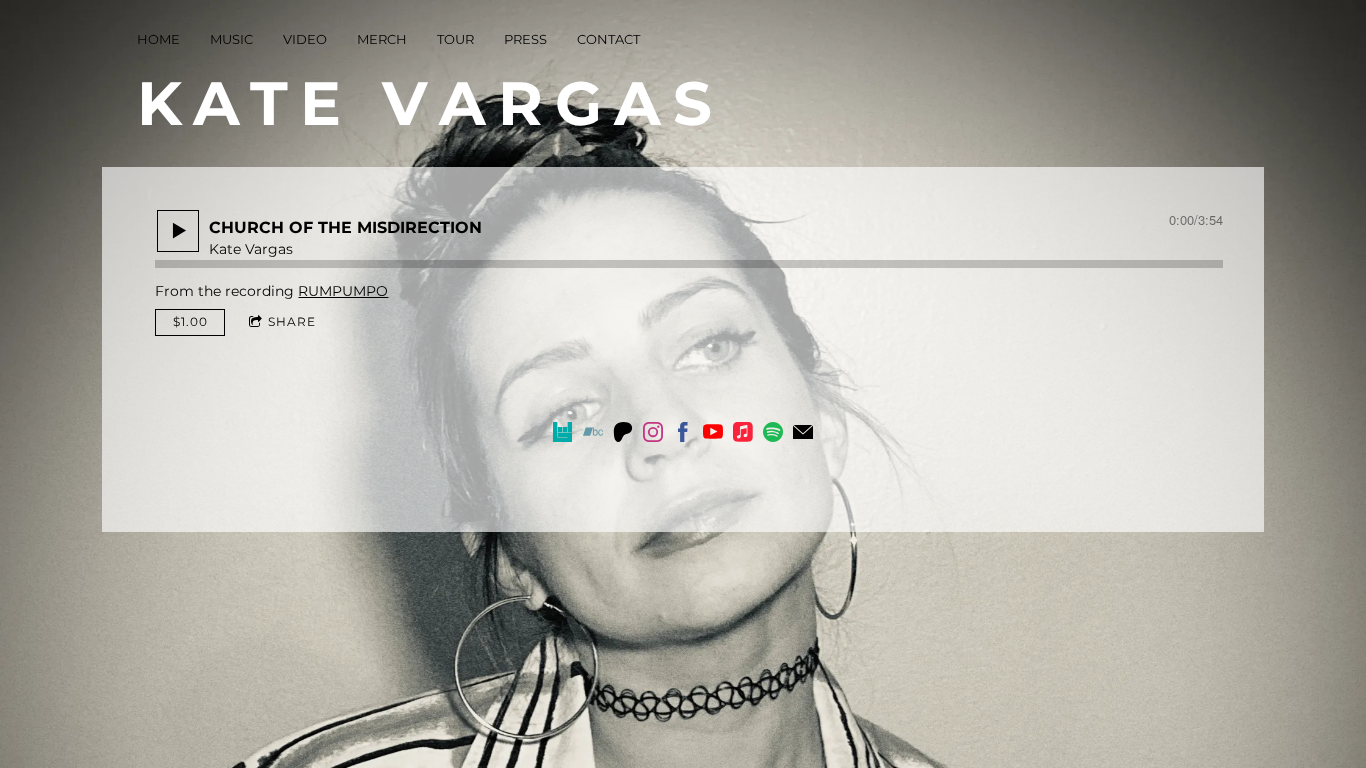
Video (305, 39)
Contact (608, 39)
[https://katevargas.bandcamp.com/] (593, 435)
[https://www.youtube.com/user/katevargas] (713, 435)
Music (231, 39)
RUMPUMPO (343, 291)
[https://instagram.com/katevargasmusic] (653, 435)
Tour (455, 39)
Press (525, 39)
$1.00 (190, 321)
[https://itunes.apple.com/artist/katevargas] (743, 435)
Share (292, 321)
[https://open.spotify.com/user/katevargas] (773, 435)
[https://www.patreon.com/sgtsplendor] (623, 435)
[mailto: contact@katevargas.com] (803, 435)
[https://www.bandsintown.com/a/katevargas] (563, 435)
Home (158, 39)
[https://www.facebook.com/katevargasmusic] (683, 435)
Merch (382, 39)
